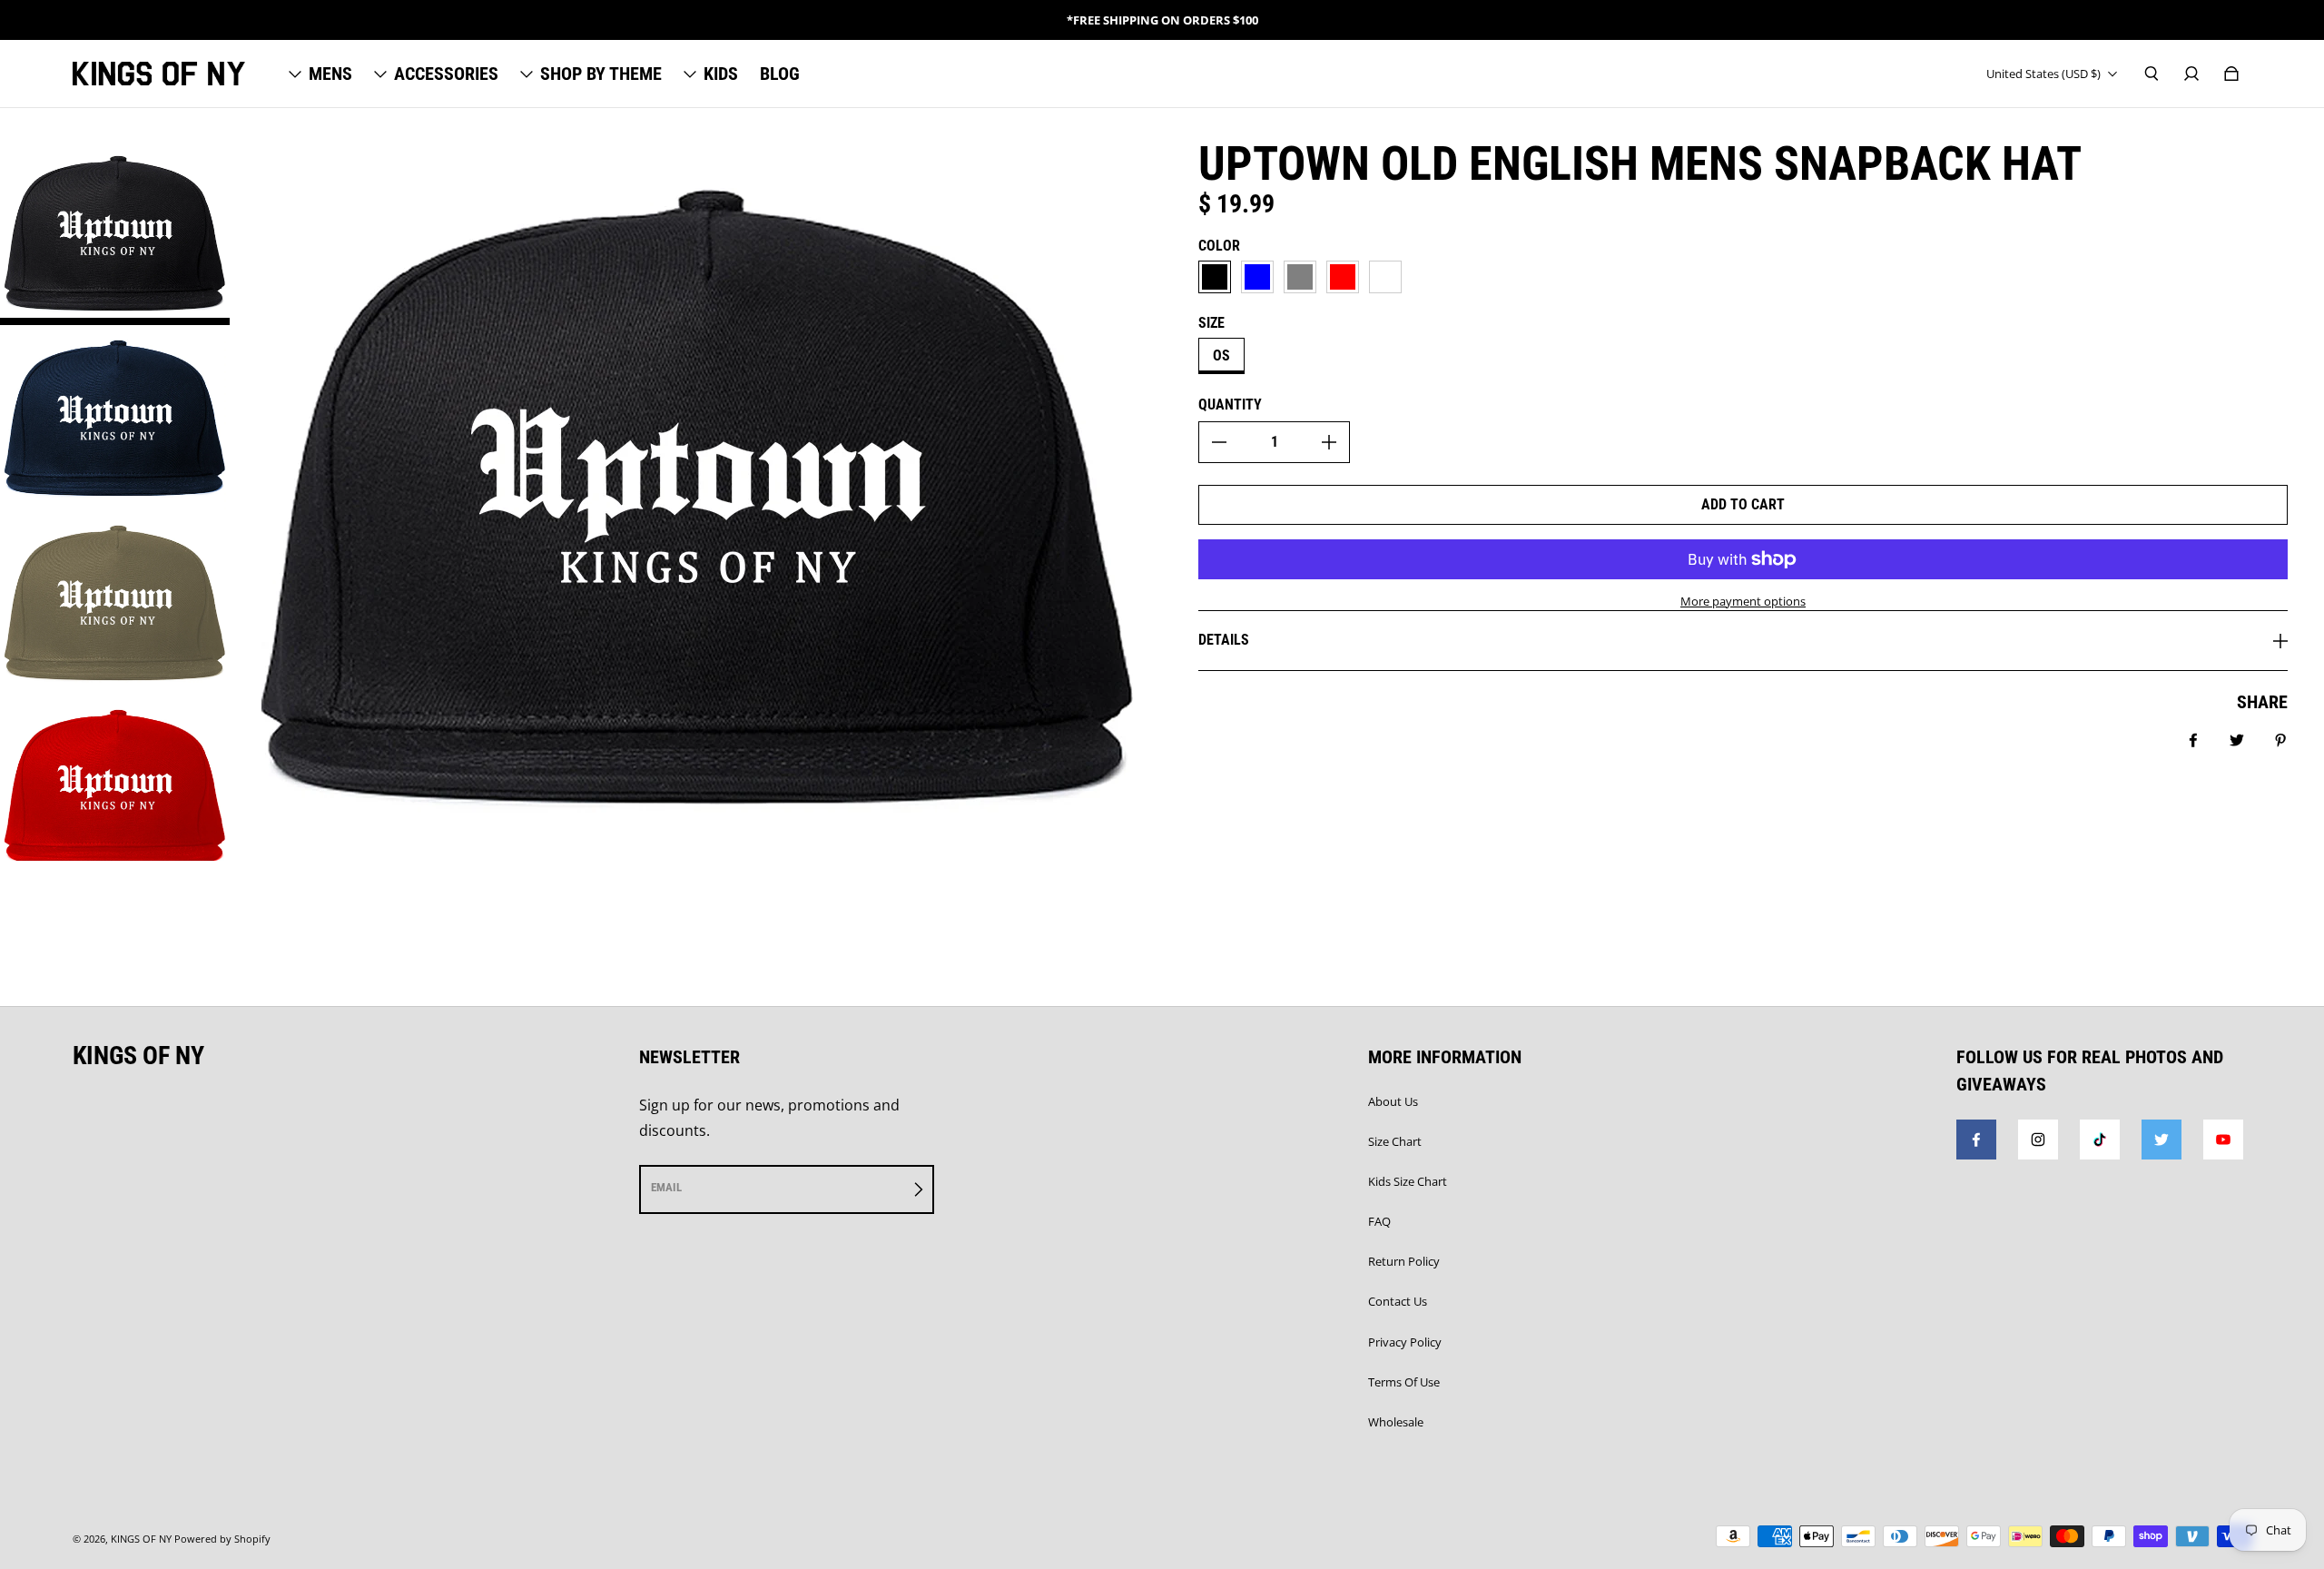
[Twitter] (2162, 1140)
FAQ (1379, 1221)
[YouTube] (2223, 1140)
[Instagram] (2038, 1140)
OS (1221, 355)
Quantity (1230, 405)
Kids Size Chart (1408, 1181)
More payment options (1743, 601)
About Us (1393, 1101)
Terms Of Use (1404, 1382)
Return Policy (1404, 1261)
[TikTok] (2100, 1140)
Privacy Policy (1405, 1342)
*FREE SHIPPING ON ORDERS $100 (1162, 20)
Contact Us (1398, 1301)
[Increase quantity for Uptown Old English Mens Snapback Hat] (1329, 442)
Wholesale (1396, 1422)
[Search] (2152, 74)
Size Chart (1395, 1141)
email (666, 1187)
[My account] (2191, 74)
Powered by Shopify (222, 1539)
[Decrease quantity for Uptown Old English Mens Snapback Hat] (1219, 442)
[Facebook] (1976, 1140)
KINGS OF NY (141, 1539)
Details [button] (1224, 640)
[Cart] (2231, 74)
